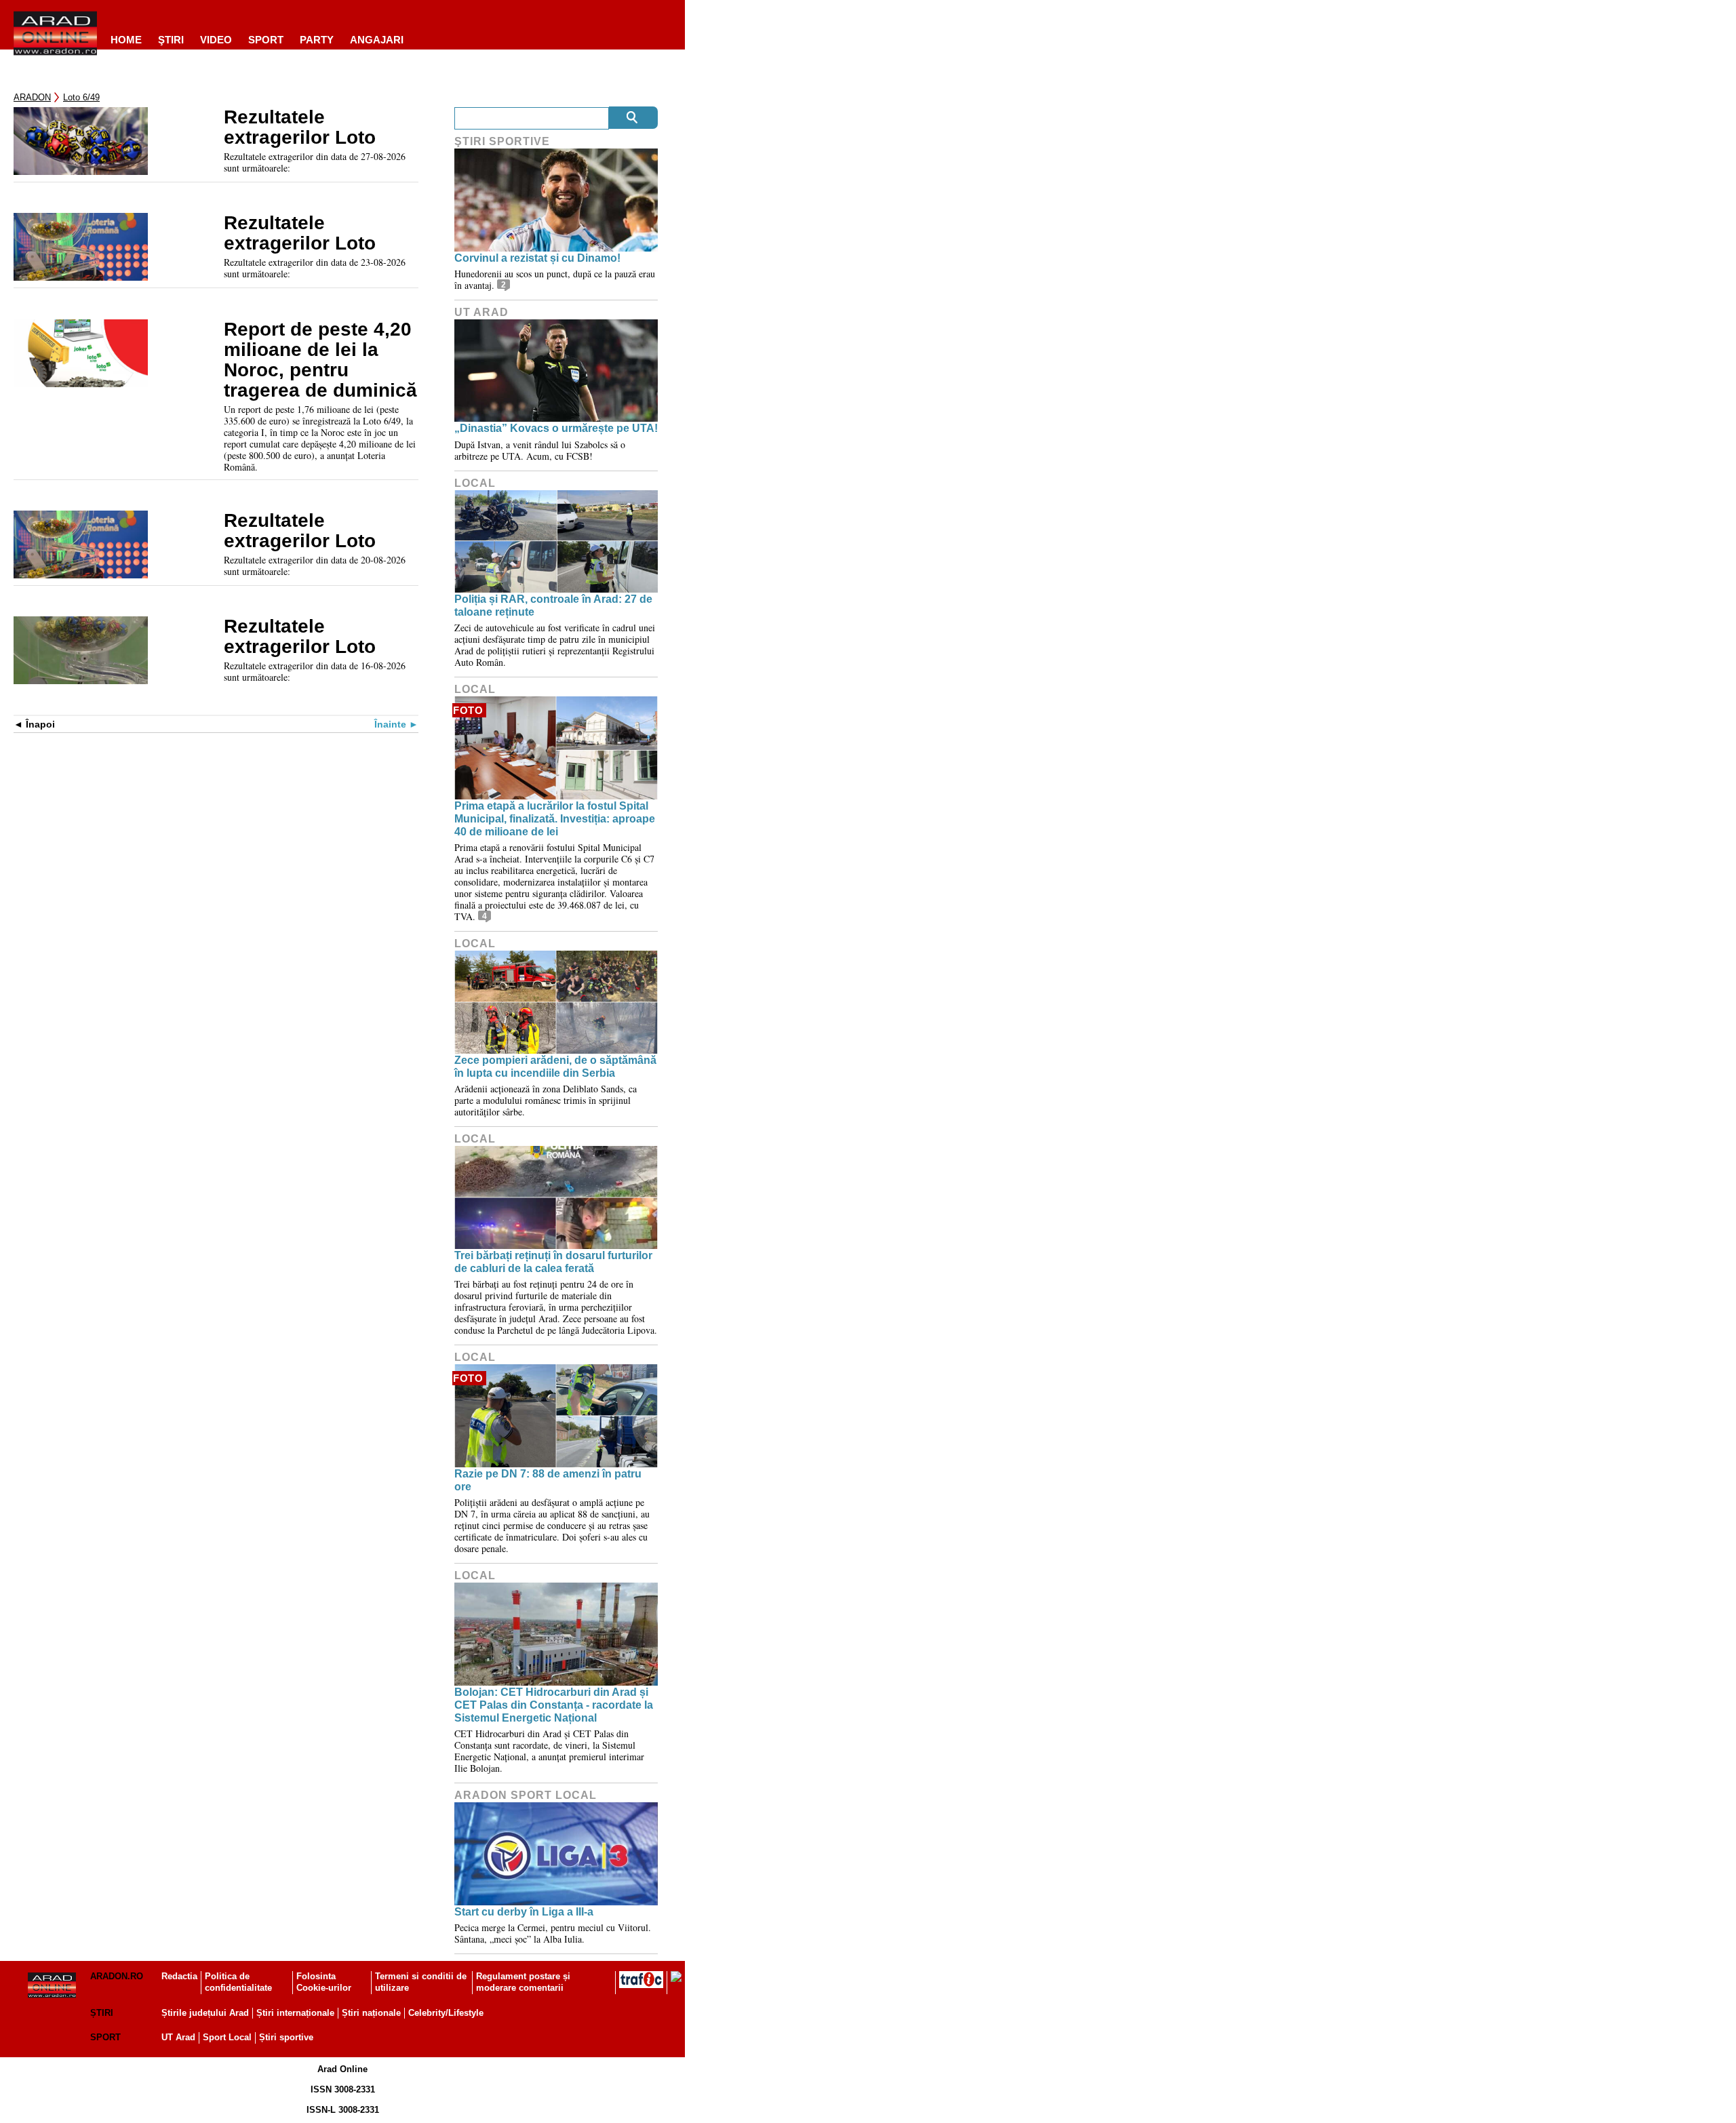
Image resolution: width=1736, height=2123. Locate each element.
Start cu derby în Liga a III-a (524, 1912)
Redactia (179, 1976)
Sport (266, 40)
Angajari (377, 40)
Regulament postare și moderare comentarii (523, 1982)
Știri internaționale (295, 2013)
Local (475, 483)
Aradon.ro (117, 1976)
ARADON (32, 97)
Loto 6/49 (81, 97)
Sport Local (227, 2037)
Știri (102, 2013)
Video (216, 40)
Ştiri (171, 40)
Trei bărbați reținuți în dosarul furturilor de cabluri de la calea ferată (553, 1262)
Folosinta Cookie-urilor (324, 1982)
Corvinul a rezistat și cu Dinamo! (537, 258)
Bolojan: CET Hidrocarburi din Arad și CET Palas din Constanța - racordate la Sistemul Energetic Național (554, 1705)
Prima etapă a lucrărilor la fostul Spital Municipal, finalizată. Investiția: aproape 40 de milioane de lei (555, 819)
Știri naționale (371, 2013)
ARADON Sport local (526, 1795)
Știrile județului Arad (205, 2013)
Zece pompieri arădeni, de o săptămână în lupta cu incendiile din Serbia (555, 1067)
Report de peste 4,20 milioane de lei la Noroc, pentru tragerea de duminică (320, 360)
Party (317, 40)
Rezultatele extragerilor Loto (300, 127)
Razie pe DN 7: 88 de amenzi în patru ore (548, 1480)
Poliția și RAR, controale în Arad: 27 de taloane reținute (553, 606)
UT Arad (481, 312)
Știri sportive (286, 2037)
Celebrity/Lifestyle (446, 2013)
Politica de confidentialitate (238, 1982)
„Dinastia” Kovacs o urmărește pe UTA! (556, 428)
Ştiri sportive (502, 141)
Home (126, 40)
